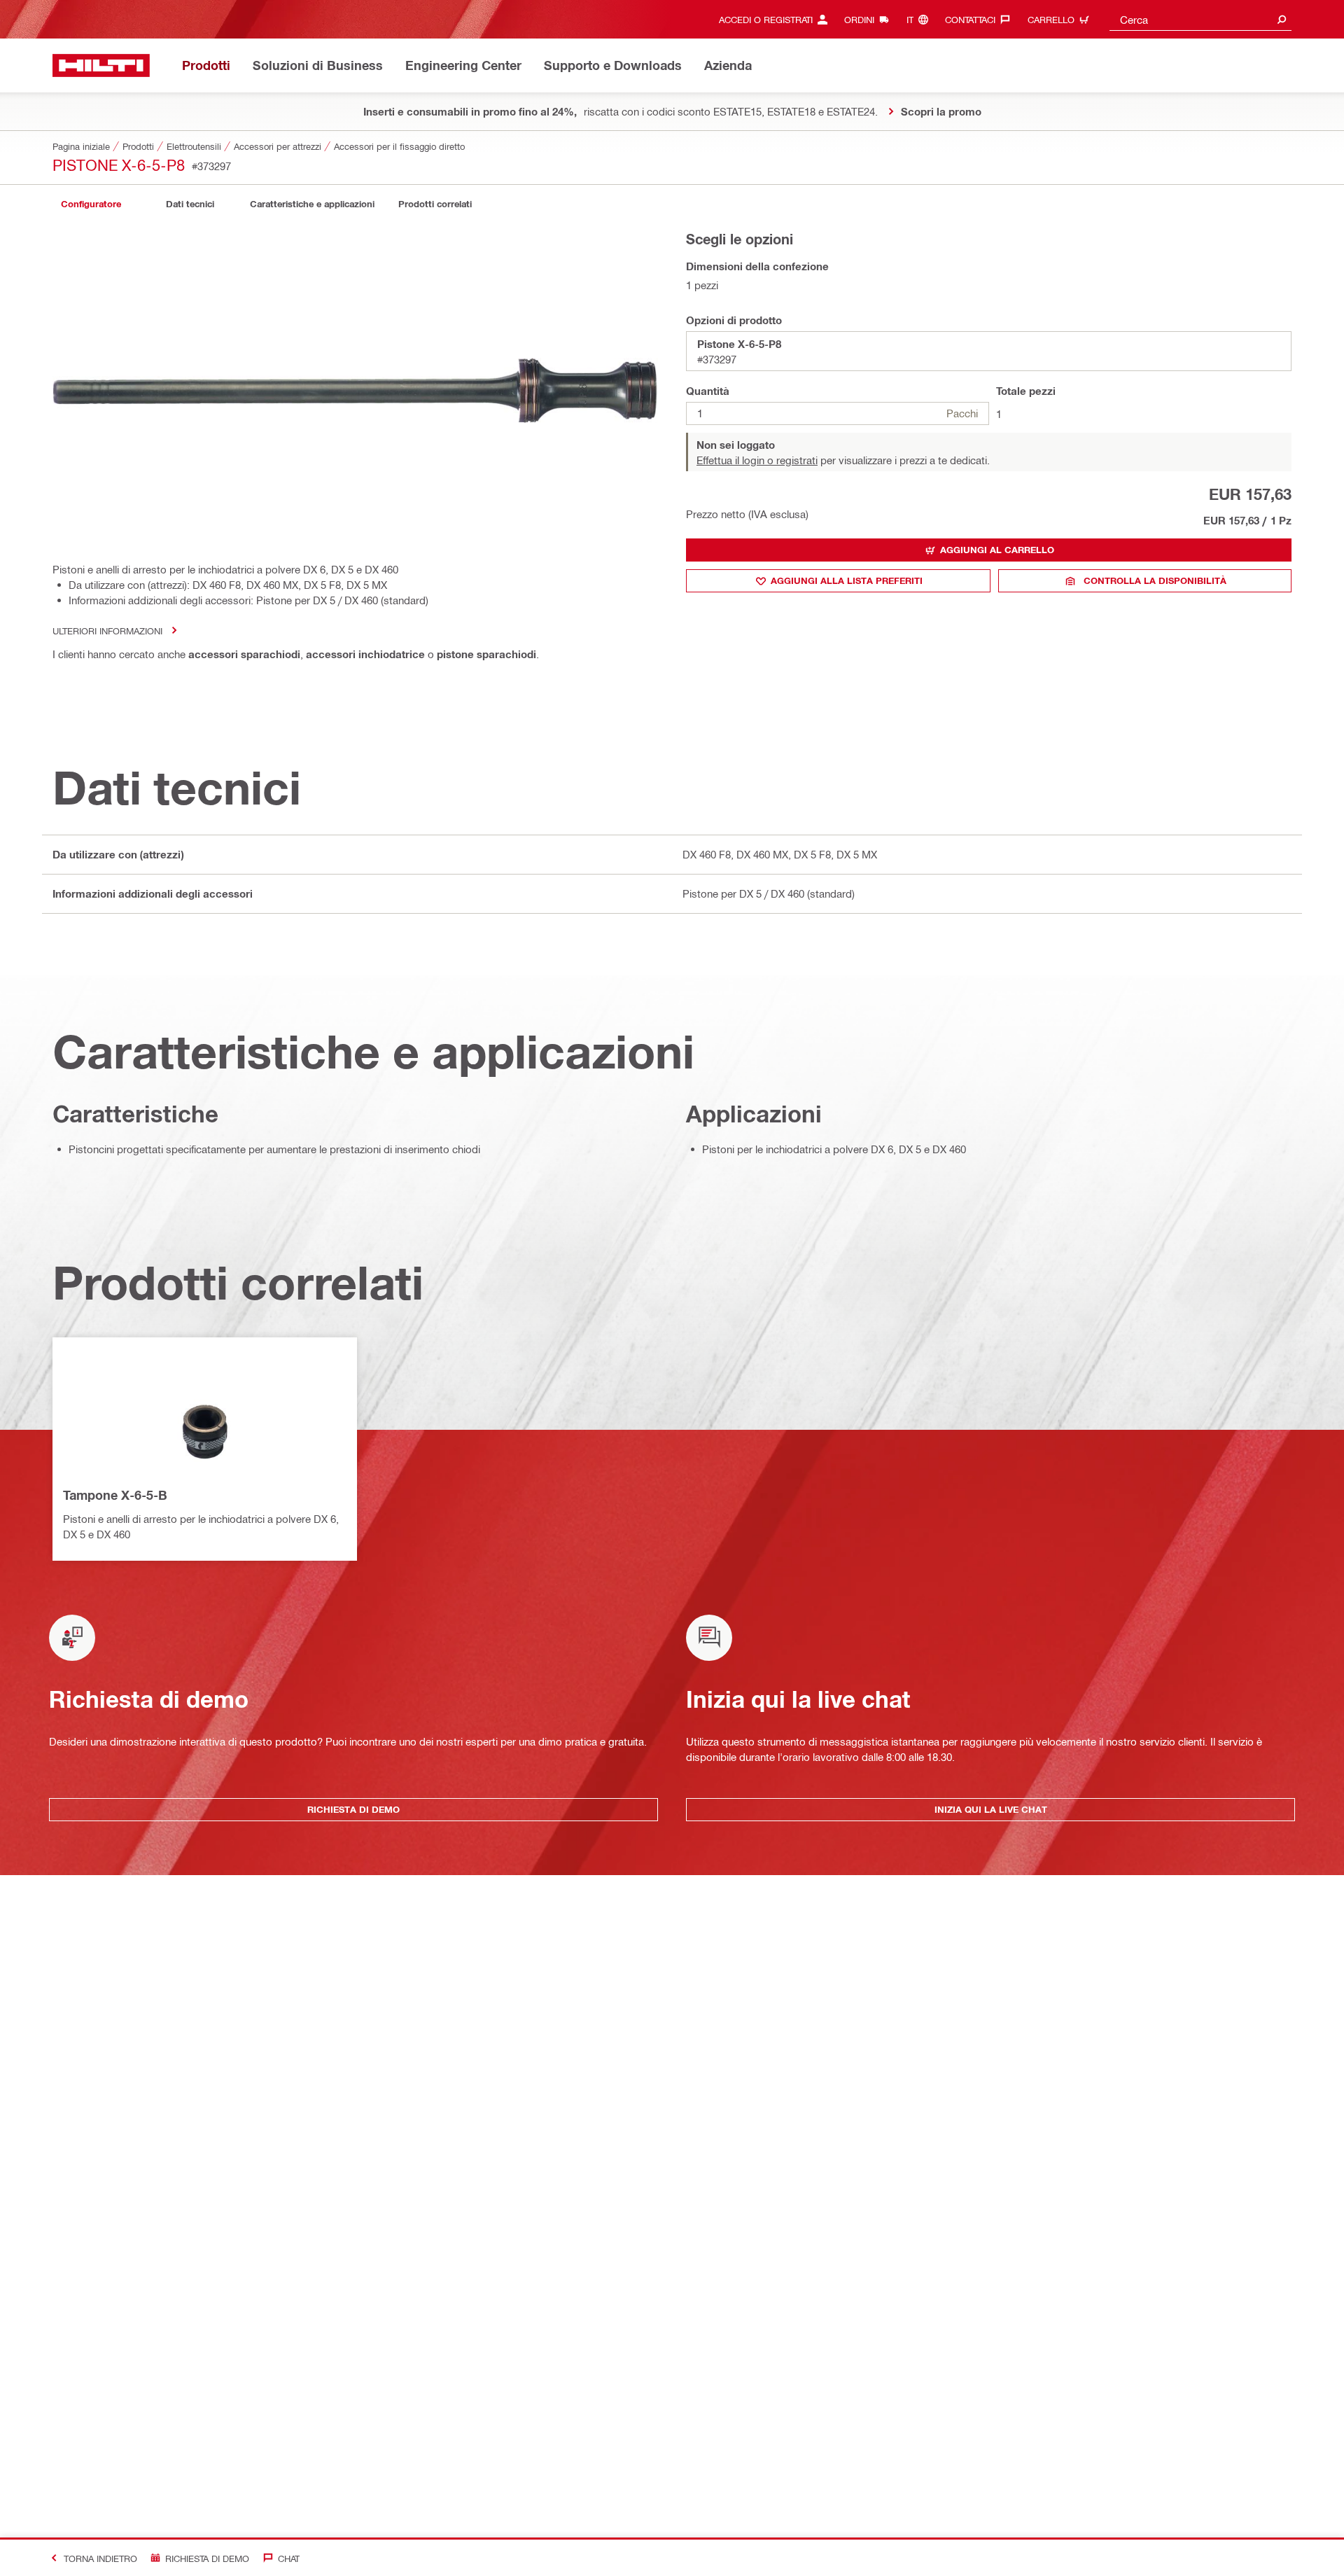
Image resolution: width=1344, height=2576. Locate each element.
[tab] (91, 204)
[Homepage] (101, 65)
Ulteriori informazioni (107, 631)
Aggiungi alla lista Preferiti (847, 580)
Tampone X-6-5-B (115, 1495)
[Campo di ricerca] (1282, 19)
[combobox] (1200, 19)
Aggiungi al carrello (997, 550)
